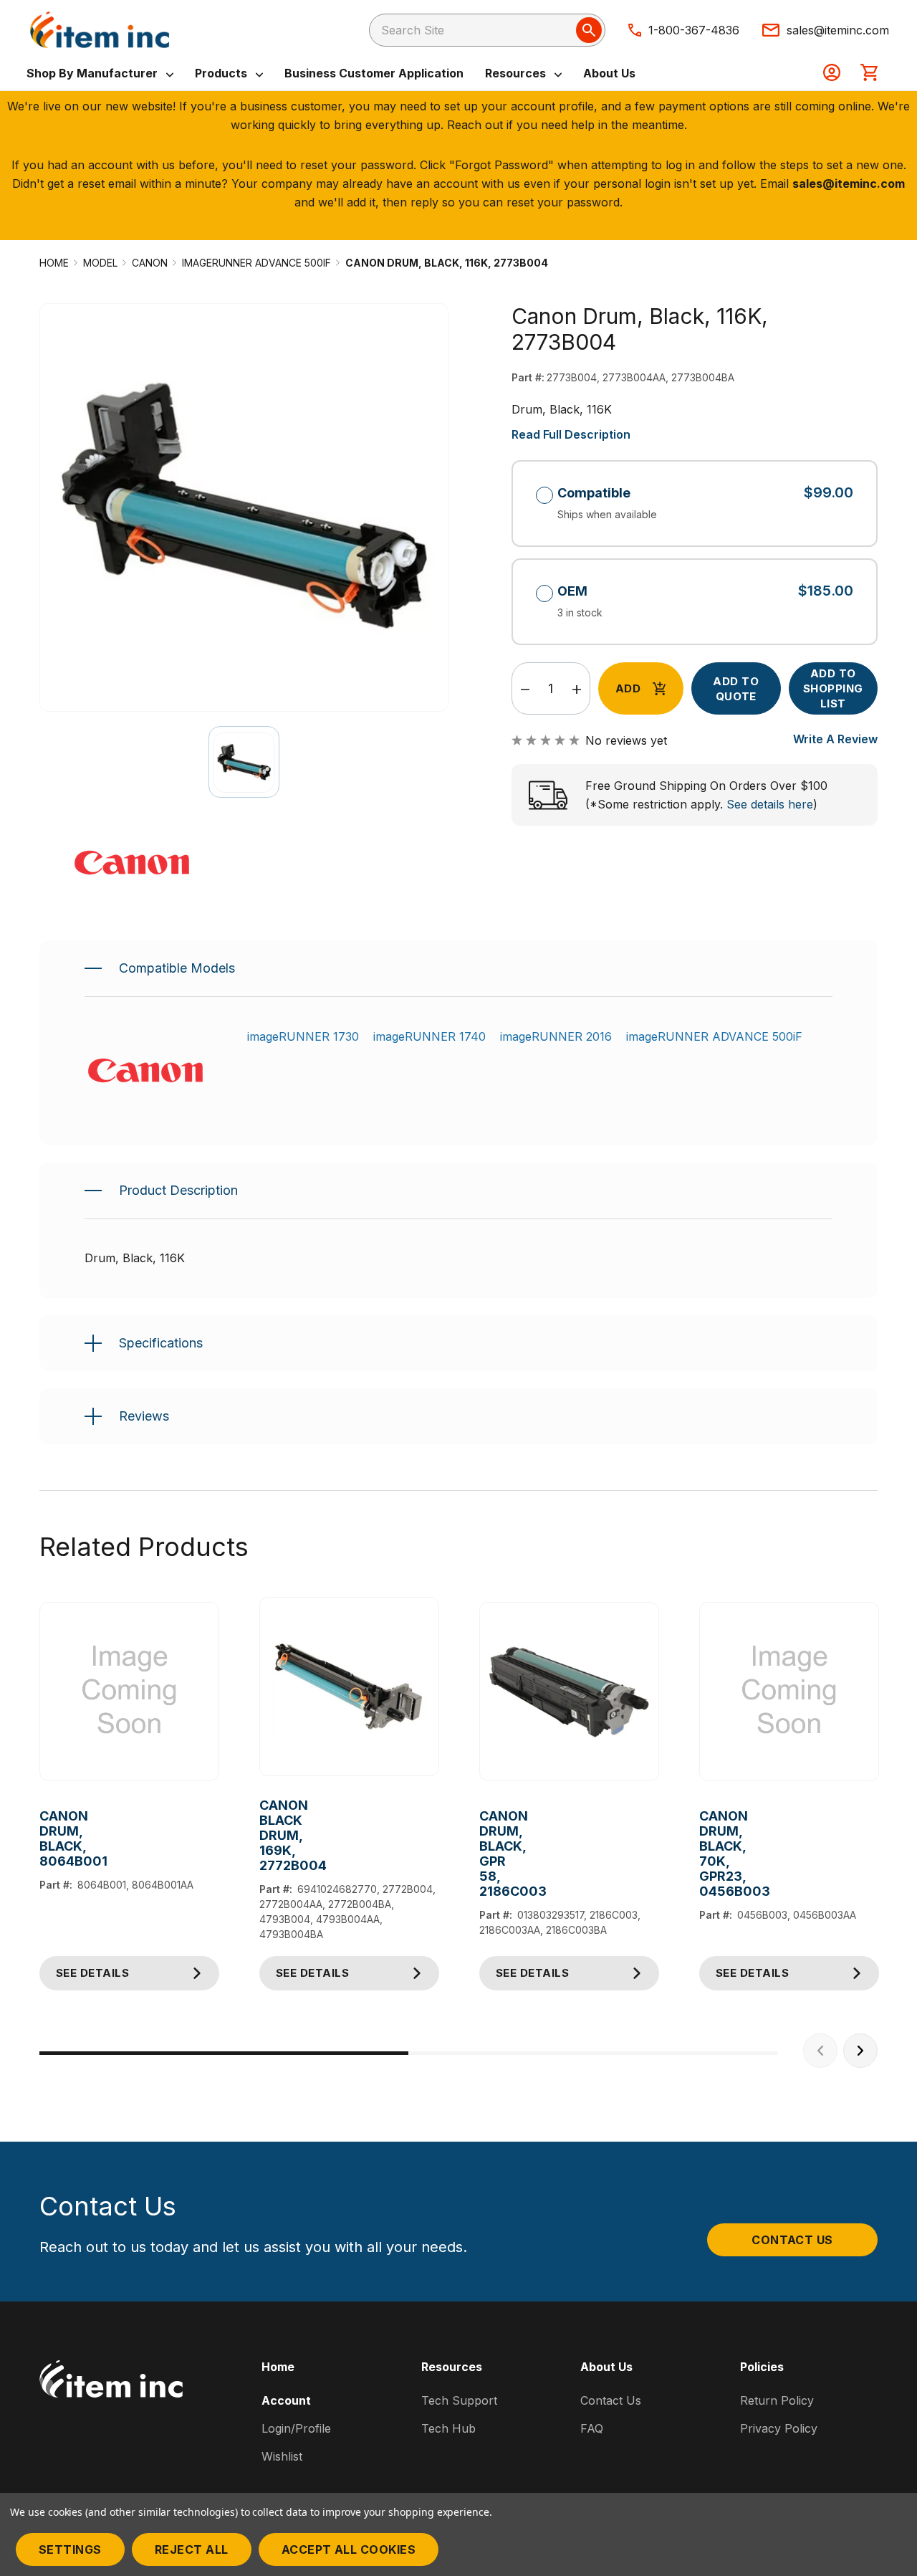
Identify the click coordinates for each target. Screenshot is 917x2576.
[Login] (832, 74)
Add (628, 688)
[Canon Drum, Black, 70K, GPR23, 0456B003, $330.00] (789, 1692)
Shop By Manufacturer (93, 73)
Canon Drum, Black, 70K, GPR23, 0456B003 (710, 1854)
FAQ (592, 2428)
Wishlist (282, 2456)
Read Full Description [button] (571, 434)
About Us (609, 73)
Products (222, 73)
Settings (70, 2549)
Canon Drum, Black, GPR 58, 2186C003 (490, 1854)
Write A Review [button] (835, 739)
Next (860, 2051)
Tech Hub (448, 2428)
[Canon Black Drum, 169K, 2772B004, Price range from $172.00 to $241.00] (349, 1687)
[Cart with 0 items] (869, 74)
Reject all (192, 2549)
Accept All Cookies (349, 2549)
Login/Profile (296, 2428)
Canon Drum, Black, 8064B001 (51, 1838)
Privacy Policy (779, 2428)
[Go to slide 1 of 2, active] (224, 2053)
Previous (820, 2051)
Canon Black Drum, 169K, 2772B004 (270, 1835)
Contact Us (792, 2240)
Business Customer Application (374, 73)
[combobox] (487, 30)
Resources (517, 73)
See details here (770, 804)
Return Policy (777, 2400)
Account (286, 2400)
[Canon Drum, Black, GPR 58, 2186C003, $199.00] (569, 1692)
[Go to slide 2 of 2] (593, 2053)
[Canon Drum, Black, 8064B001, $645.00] (129, 1692)
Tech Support (459, 2400)
